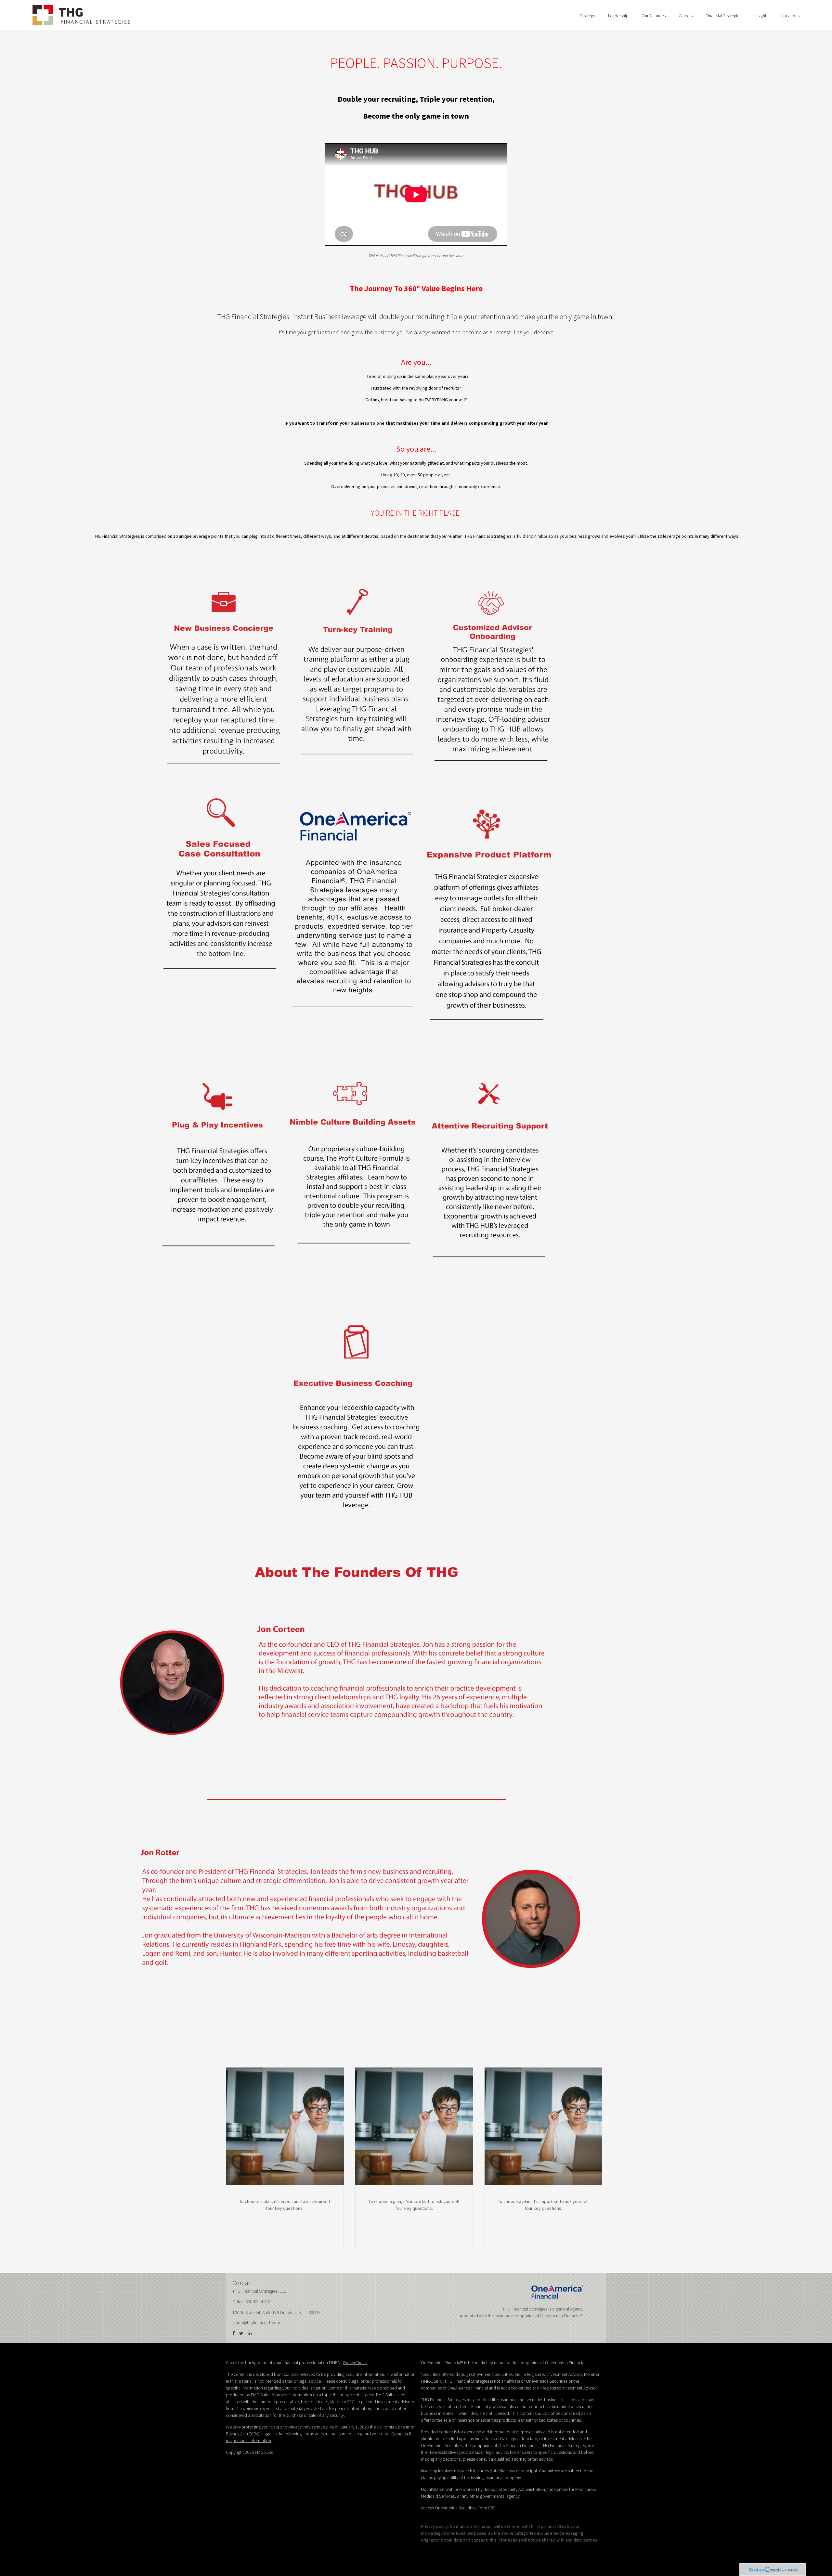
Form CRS (486, 2508)
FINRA (426, 2381)
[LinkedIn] (250, 2333)
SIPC (438, 2381)
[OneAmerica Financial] (557, 2292)
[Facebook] (234, 2333)
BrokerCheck (355, 2363)
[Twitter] (241, 2333)
